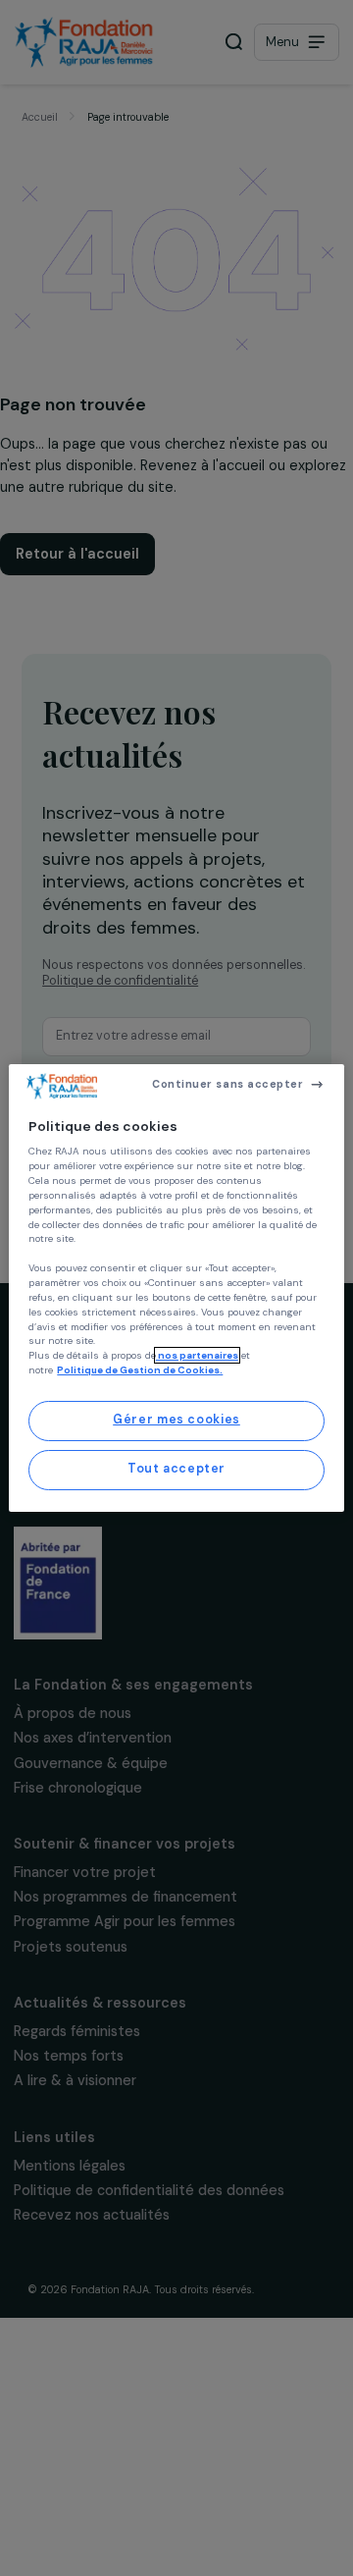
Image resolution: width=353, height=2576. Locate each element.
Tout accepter (176, 1469)
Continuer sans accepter (227, 1084)
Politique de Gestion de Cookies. (140, 1370)
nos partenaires (197, 1355)
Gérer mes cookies (176, 1420)
